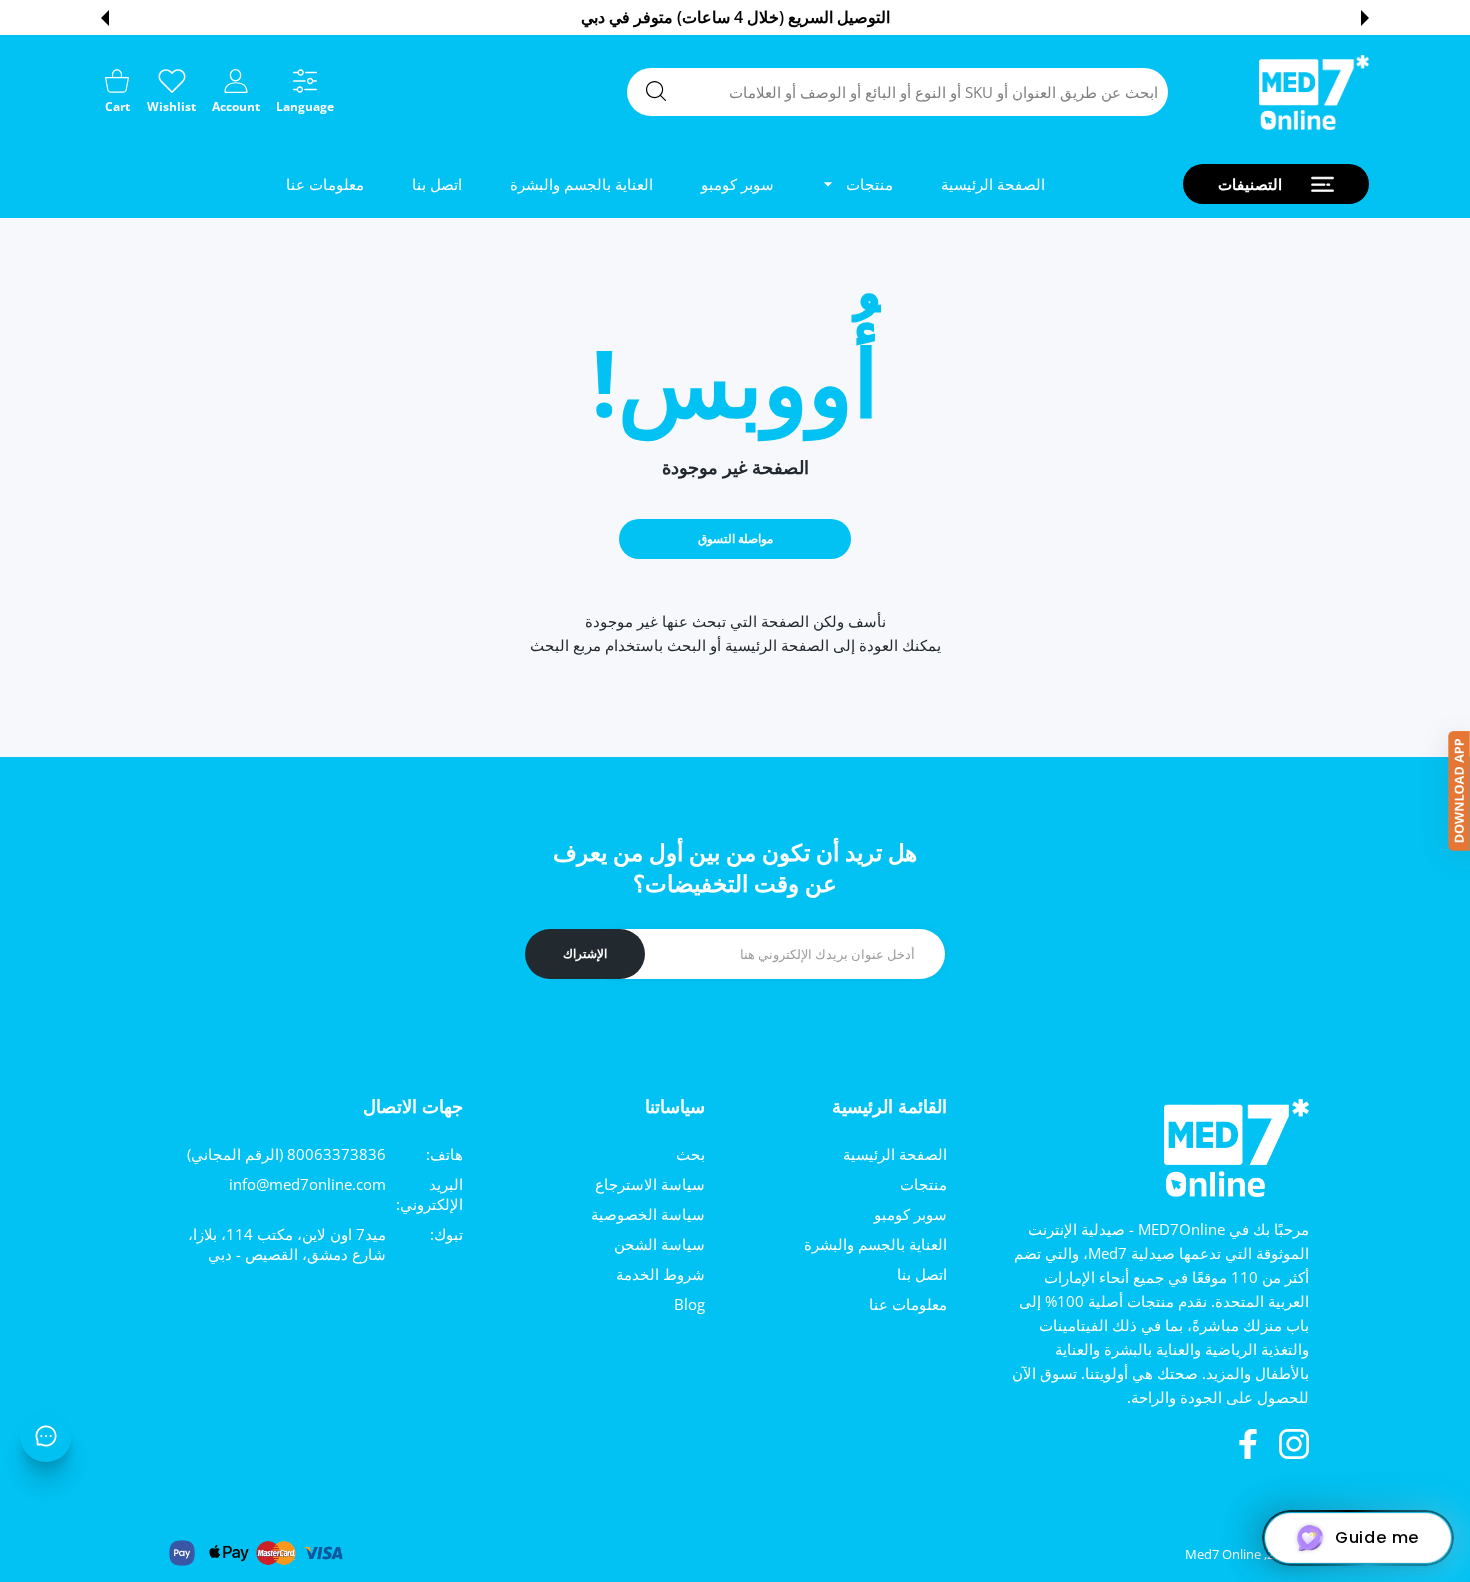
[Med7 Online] (1314, 92)
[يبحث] (656, 91)
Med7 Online (1223, 1554)
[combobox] (897, 92)
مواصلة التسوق (735, 538)
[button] (1365, 18)
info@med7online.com (307, 1184)
